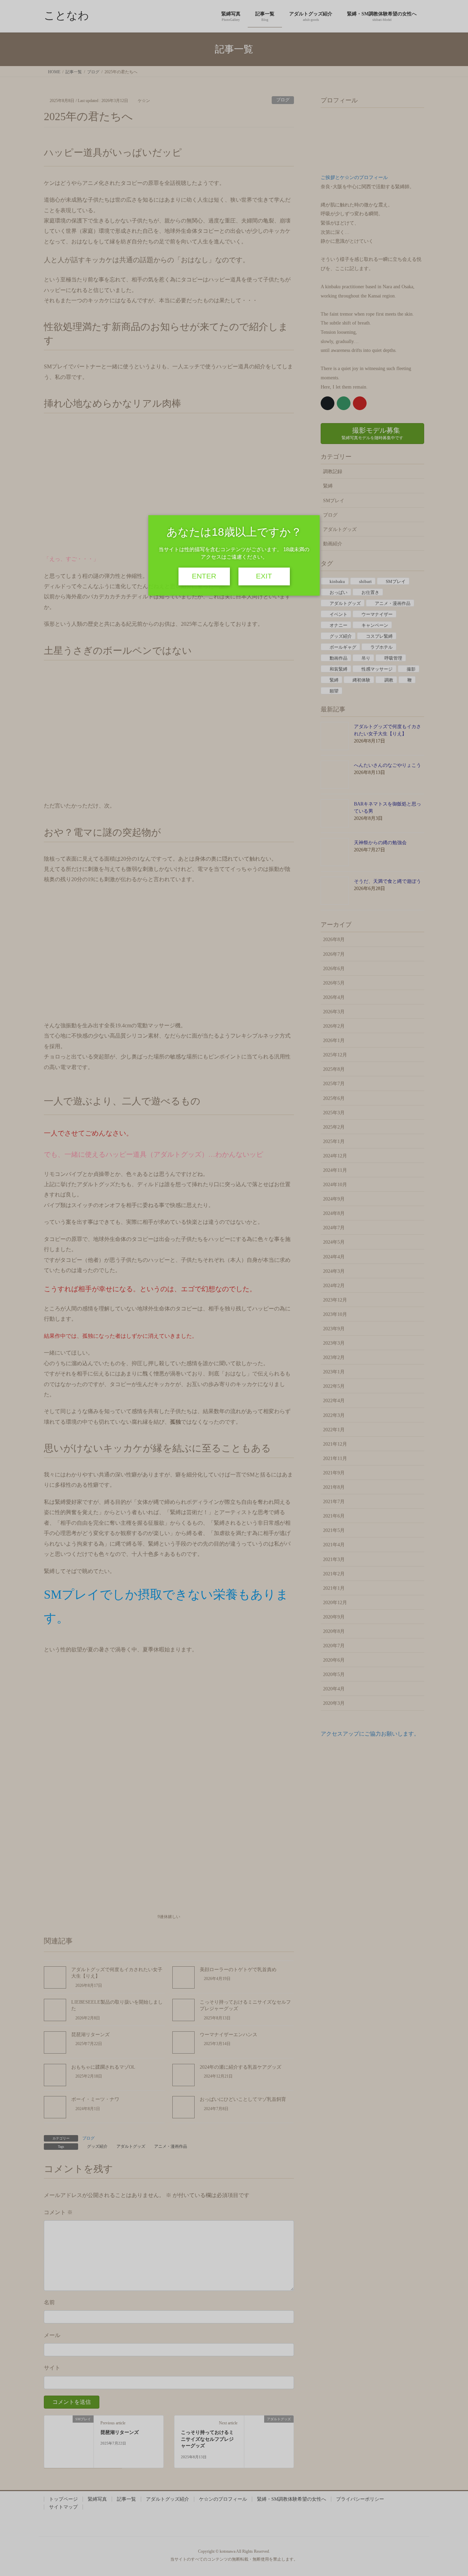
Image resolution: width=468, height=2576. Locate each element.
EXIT (264, 576)
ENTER (204, 576)
